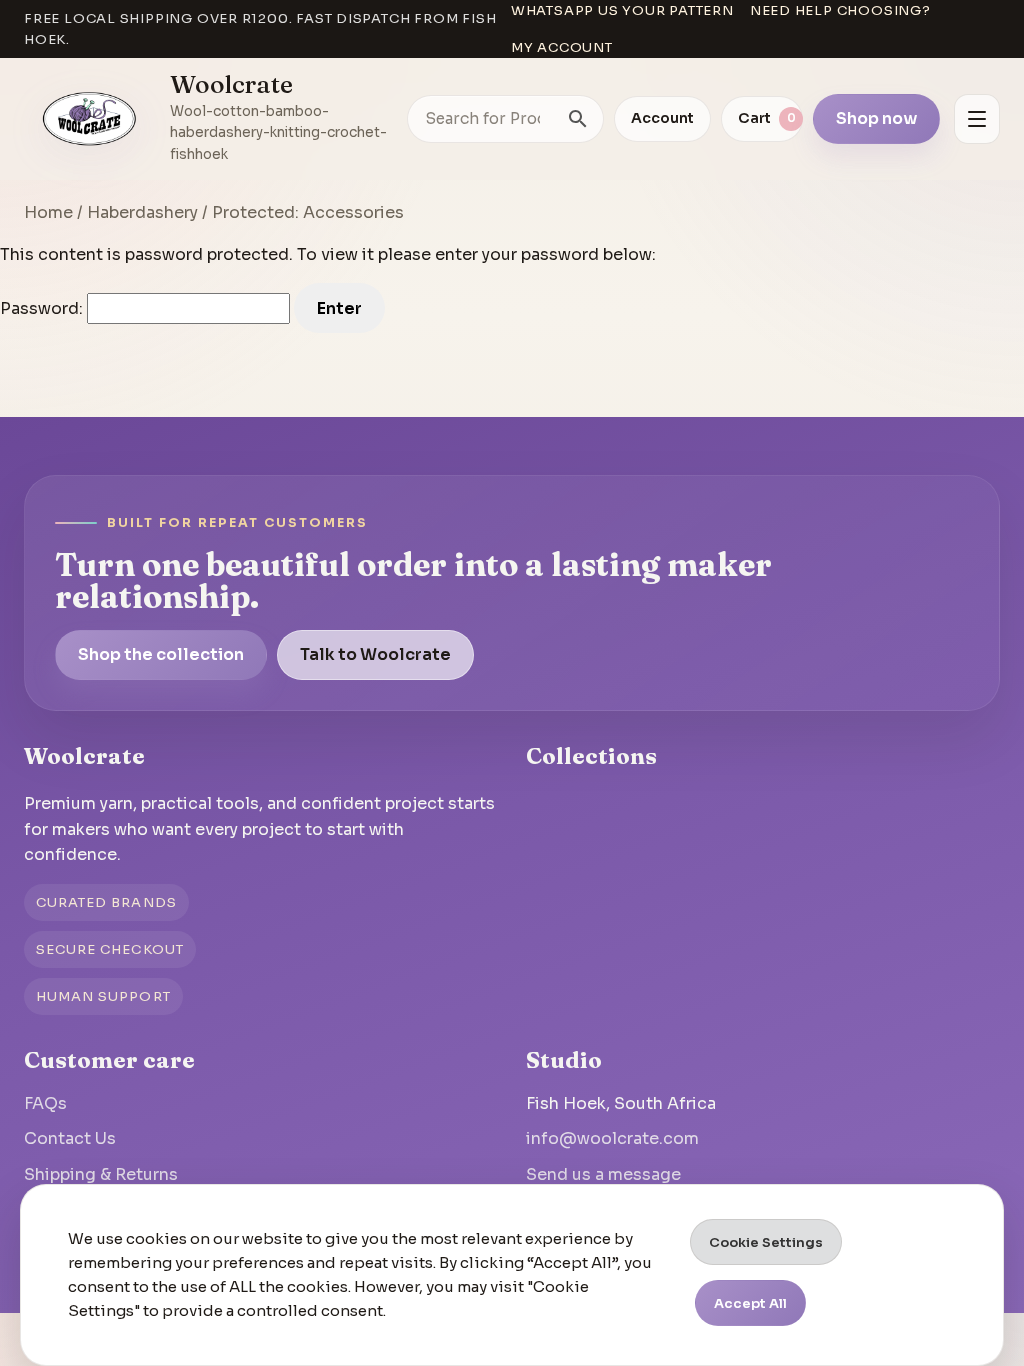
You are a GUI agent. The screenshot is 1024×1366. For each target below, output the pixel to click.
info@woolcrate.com (612, 1138)
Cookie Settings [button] (766, 1242)
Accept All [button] (750, 1303)
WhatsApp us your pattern (622, 10)
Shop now (876, 118)
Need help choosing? (840, 10)
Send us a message (603, 1174)
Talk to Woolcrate (375, 654)
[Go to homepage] (90, 119)
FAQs (45, 1103)
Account (662, 118)
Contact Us (70, 1138)
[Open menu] (977, 119)
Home (48, 212)
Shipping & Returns (101, 1174)
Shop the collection (161, 654)
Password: (43, 308)
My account (562, 47)
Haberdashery (142, 212)
